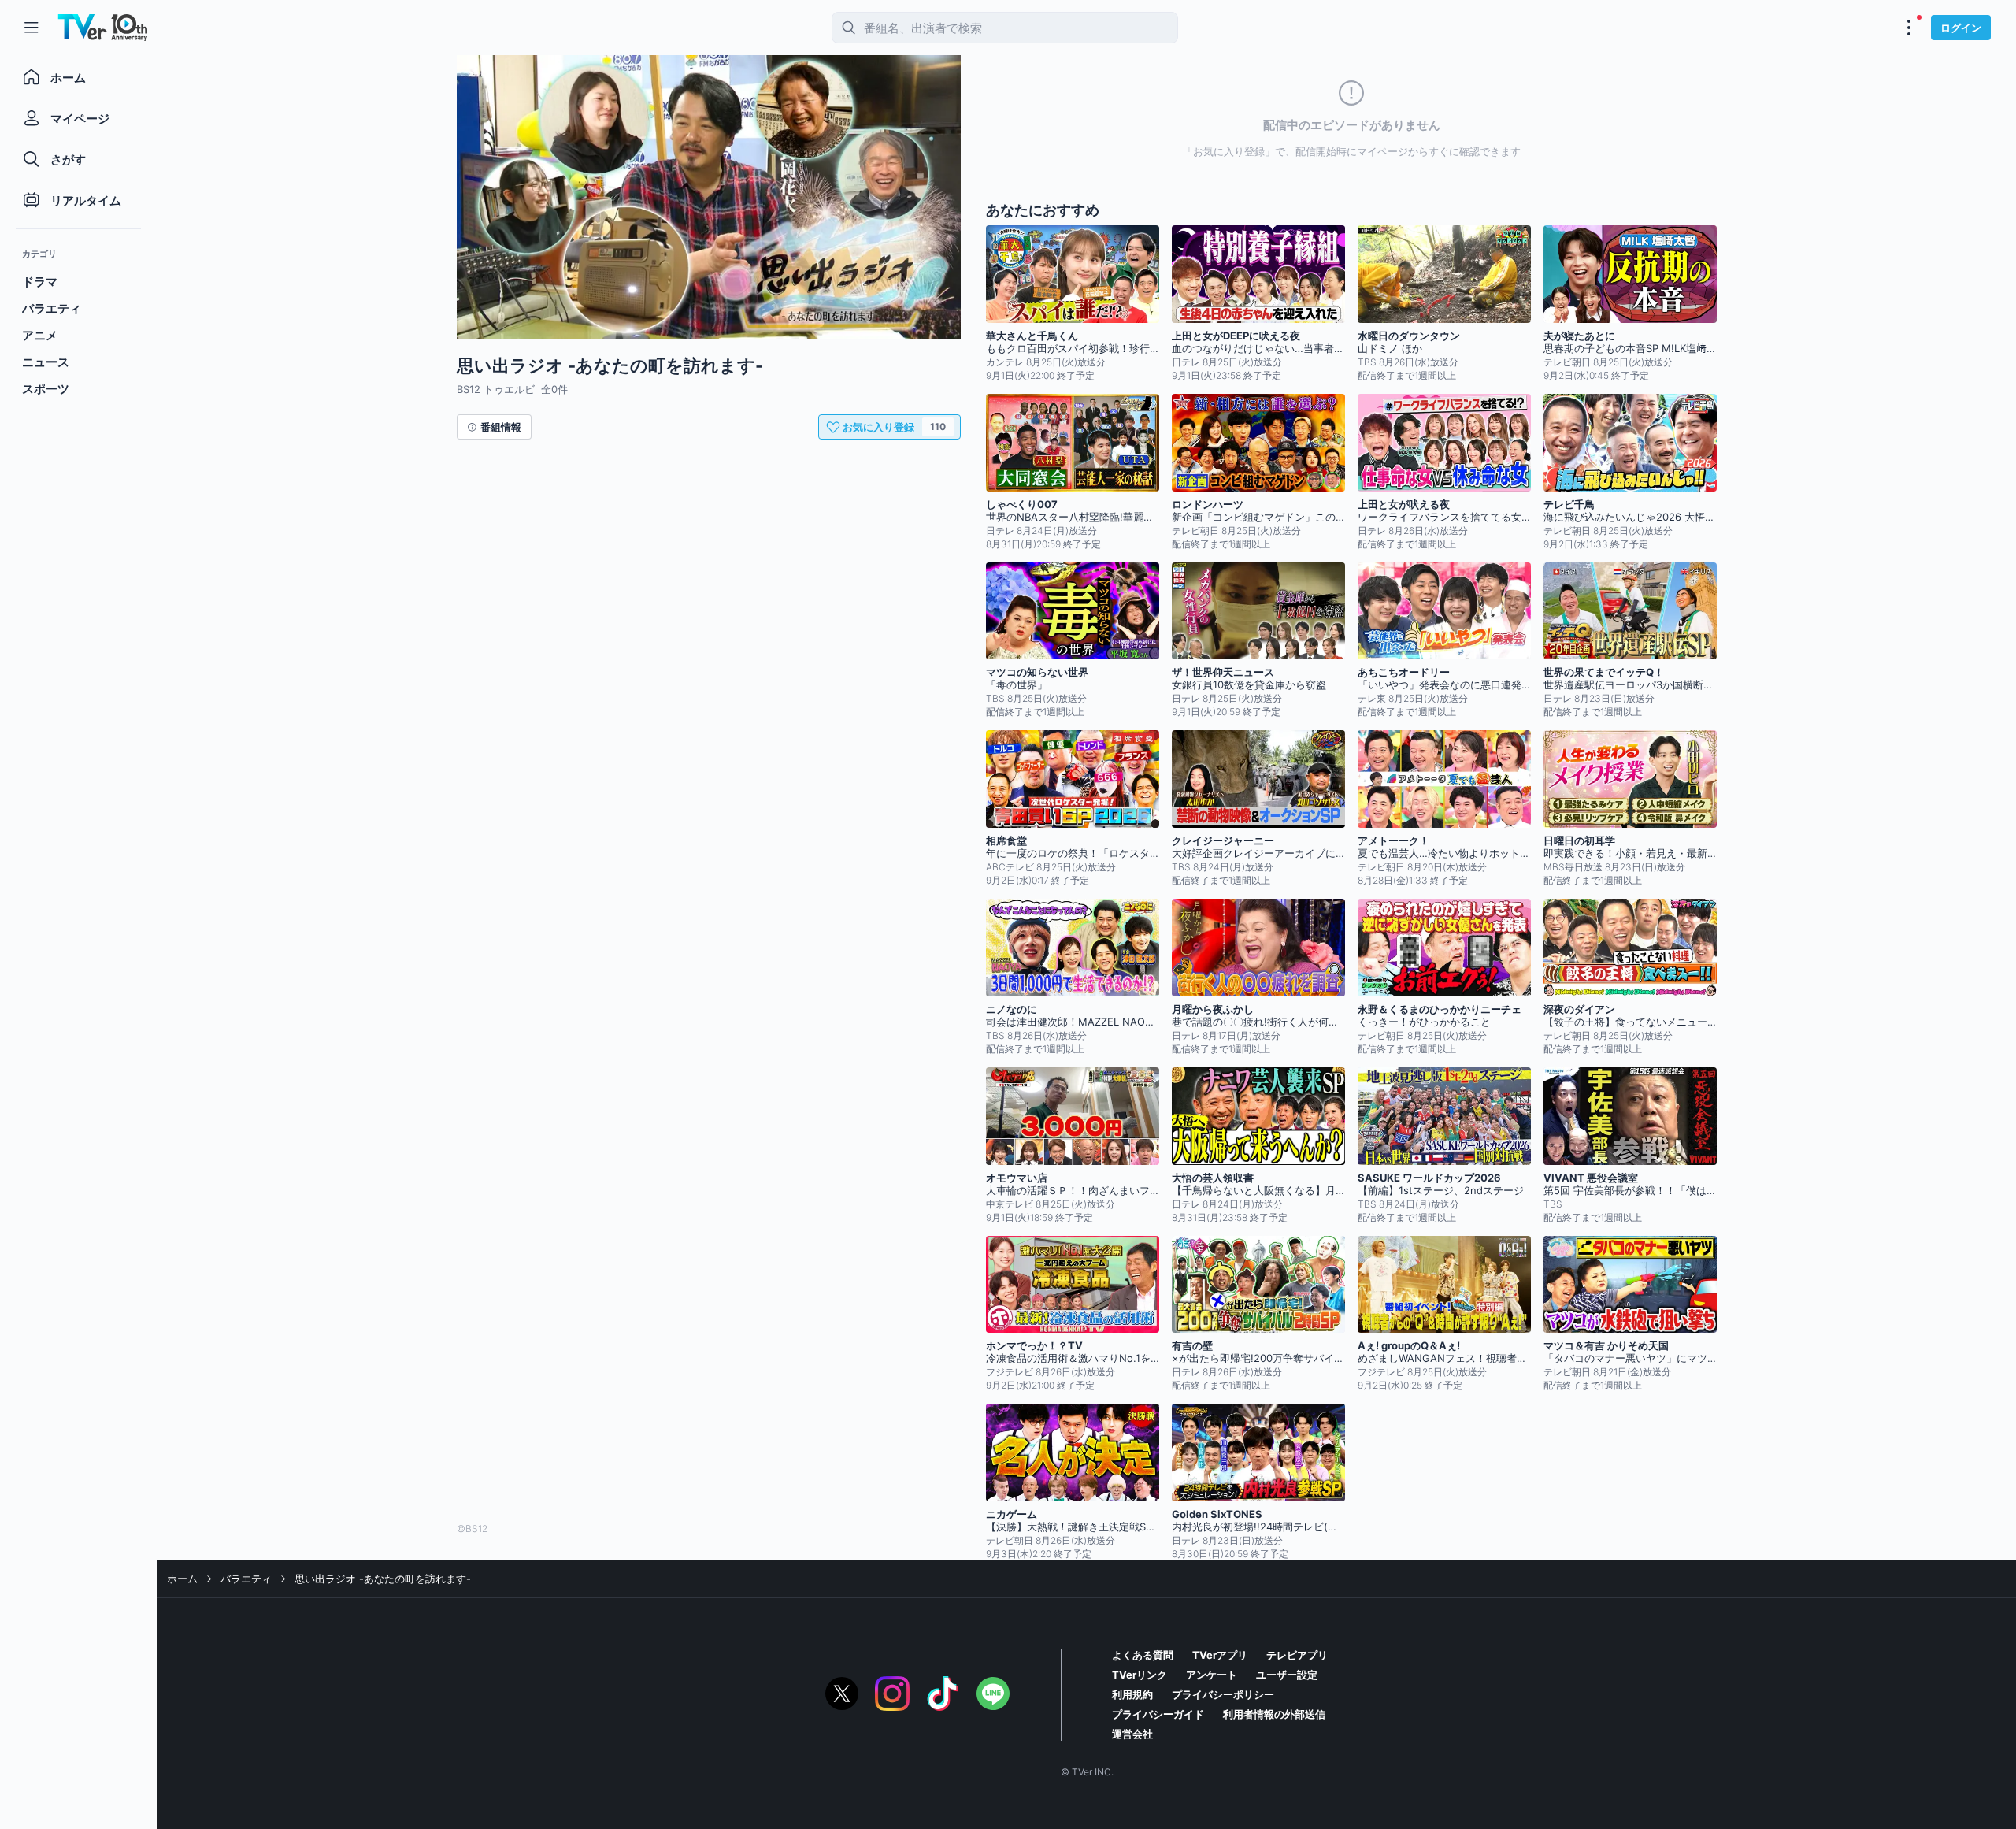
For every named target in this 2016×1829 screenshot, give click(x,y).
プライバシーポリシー (1223, 1694)
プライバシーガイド (1158, 1714)
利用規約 (1132, 1694)
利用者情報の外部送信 (1274, 1714)
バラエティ (246, 1579)
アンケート (1212, 1675)
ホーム (182, 1579)
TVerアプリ (1220, 1655)
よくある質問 (1143, 1655)
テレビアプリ (1297, 1655)
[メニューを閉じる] (31, 28)
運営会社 (1132, 1734)
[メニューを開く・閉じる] (1909, 28)
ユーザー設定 (1287, 1675)
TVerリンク (1140, 1675)
